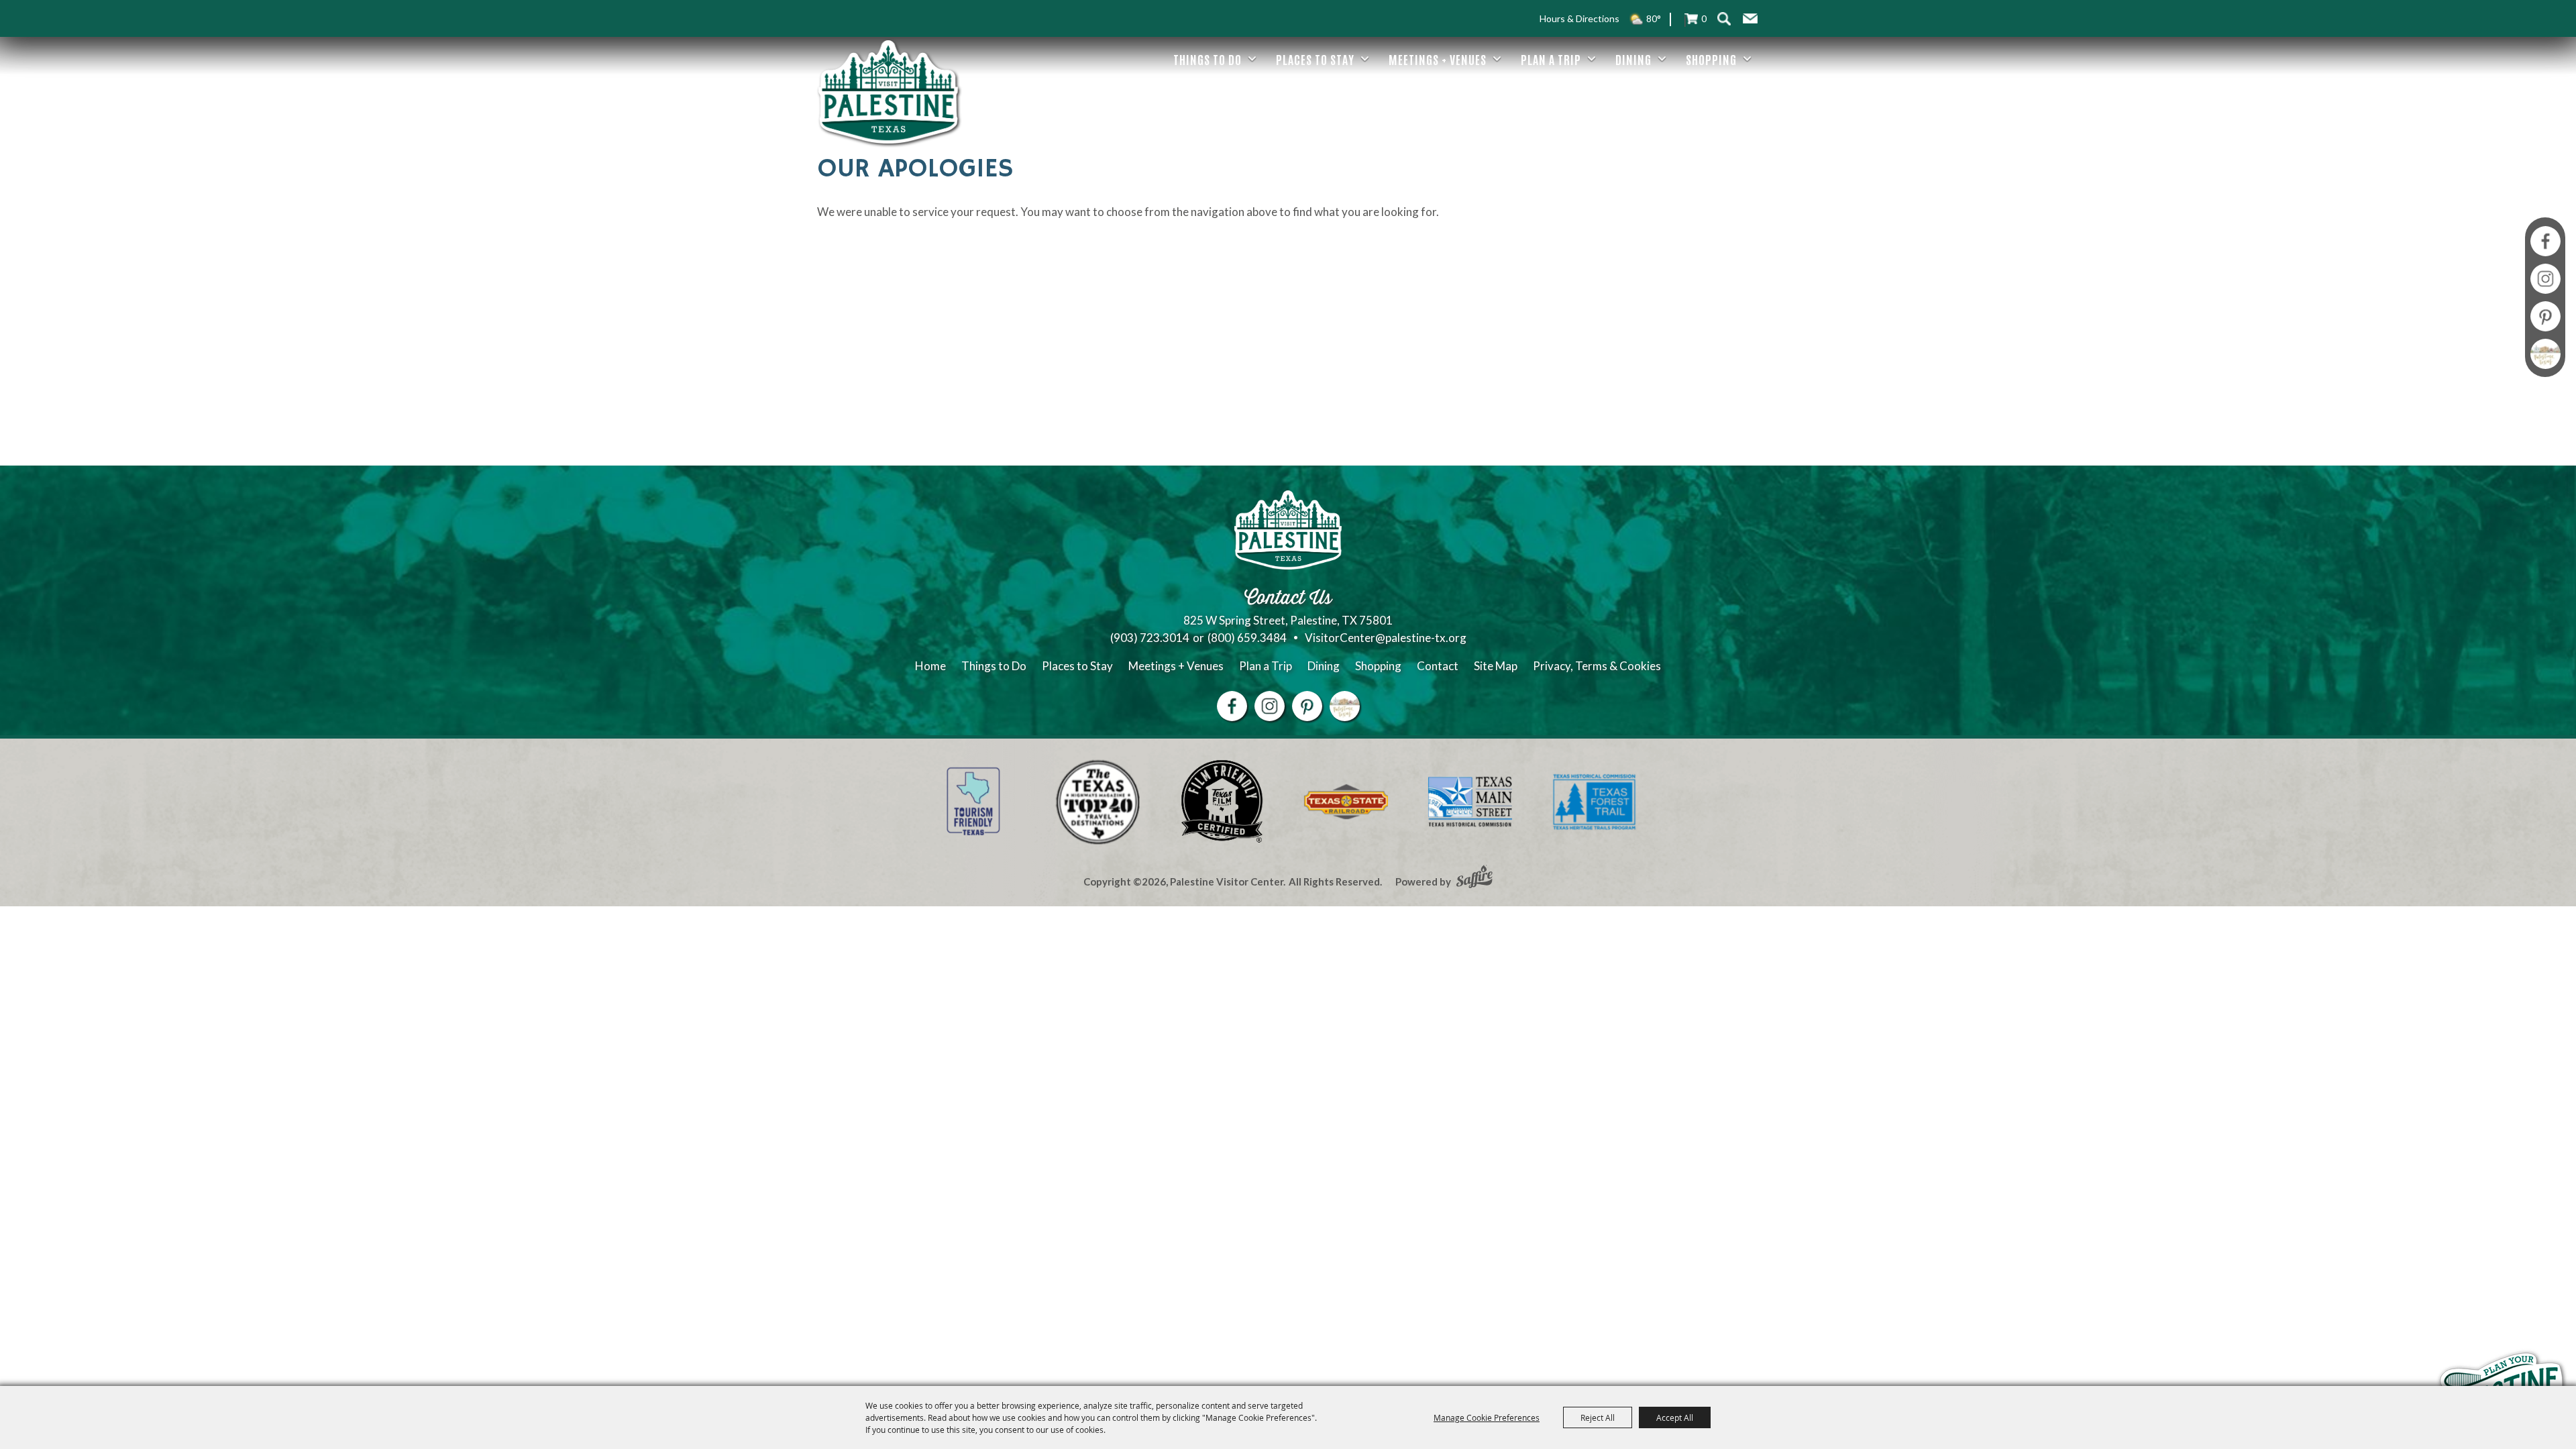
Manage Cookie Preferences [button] (1487, 1417)
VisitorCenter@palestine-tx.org (1386, 638)
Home (930, 666)
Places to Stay (1315, 59)
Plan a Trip (1551, 59)
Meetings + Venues (1438, 59)
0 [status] (1704, 18)
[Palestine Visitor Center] (888, 92)
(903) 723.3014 (1150, 638)
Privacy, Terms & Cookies (1597, 666)
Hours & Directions (1579, 18)
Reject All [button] (1598, 1417)
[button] (1750, 19)
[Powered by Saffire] (1474, 878)
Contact (1438, 666)
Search (1724, 18)
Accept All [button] (1675, 1417)
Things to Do (1207, 59)
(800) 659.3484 (1247, 638)
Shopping (1711, 59)
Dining (1633, 59)
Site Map (1496, 666)
